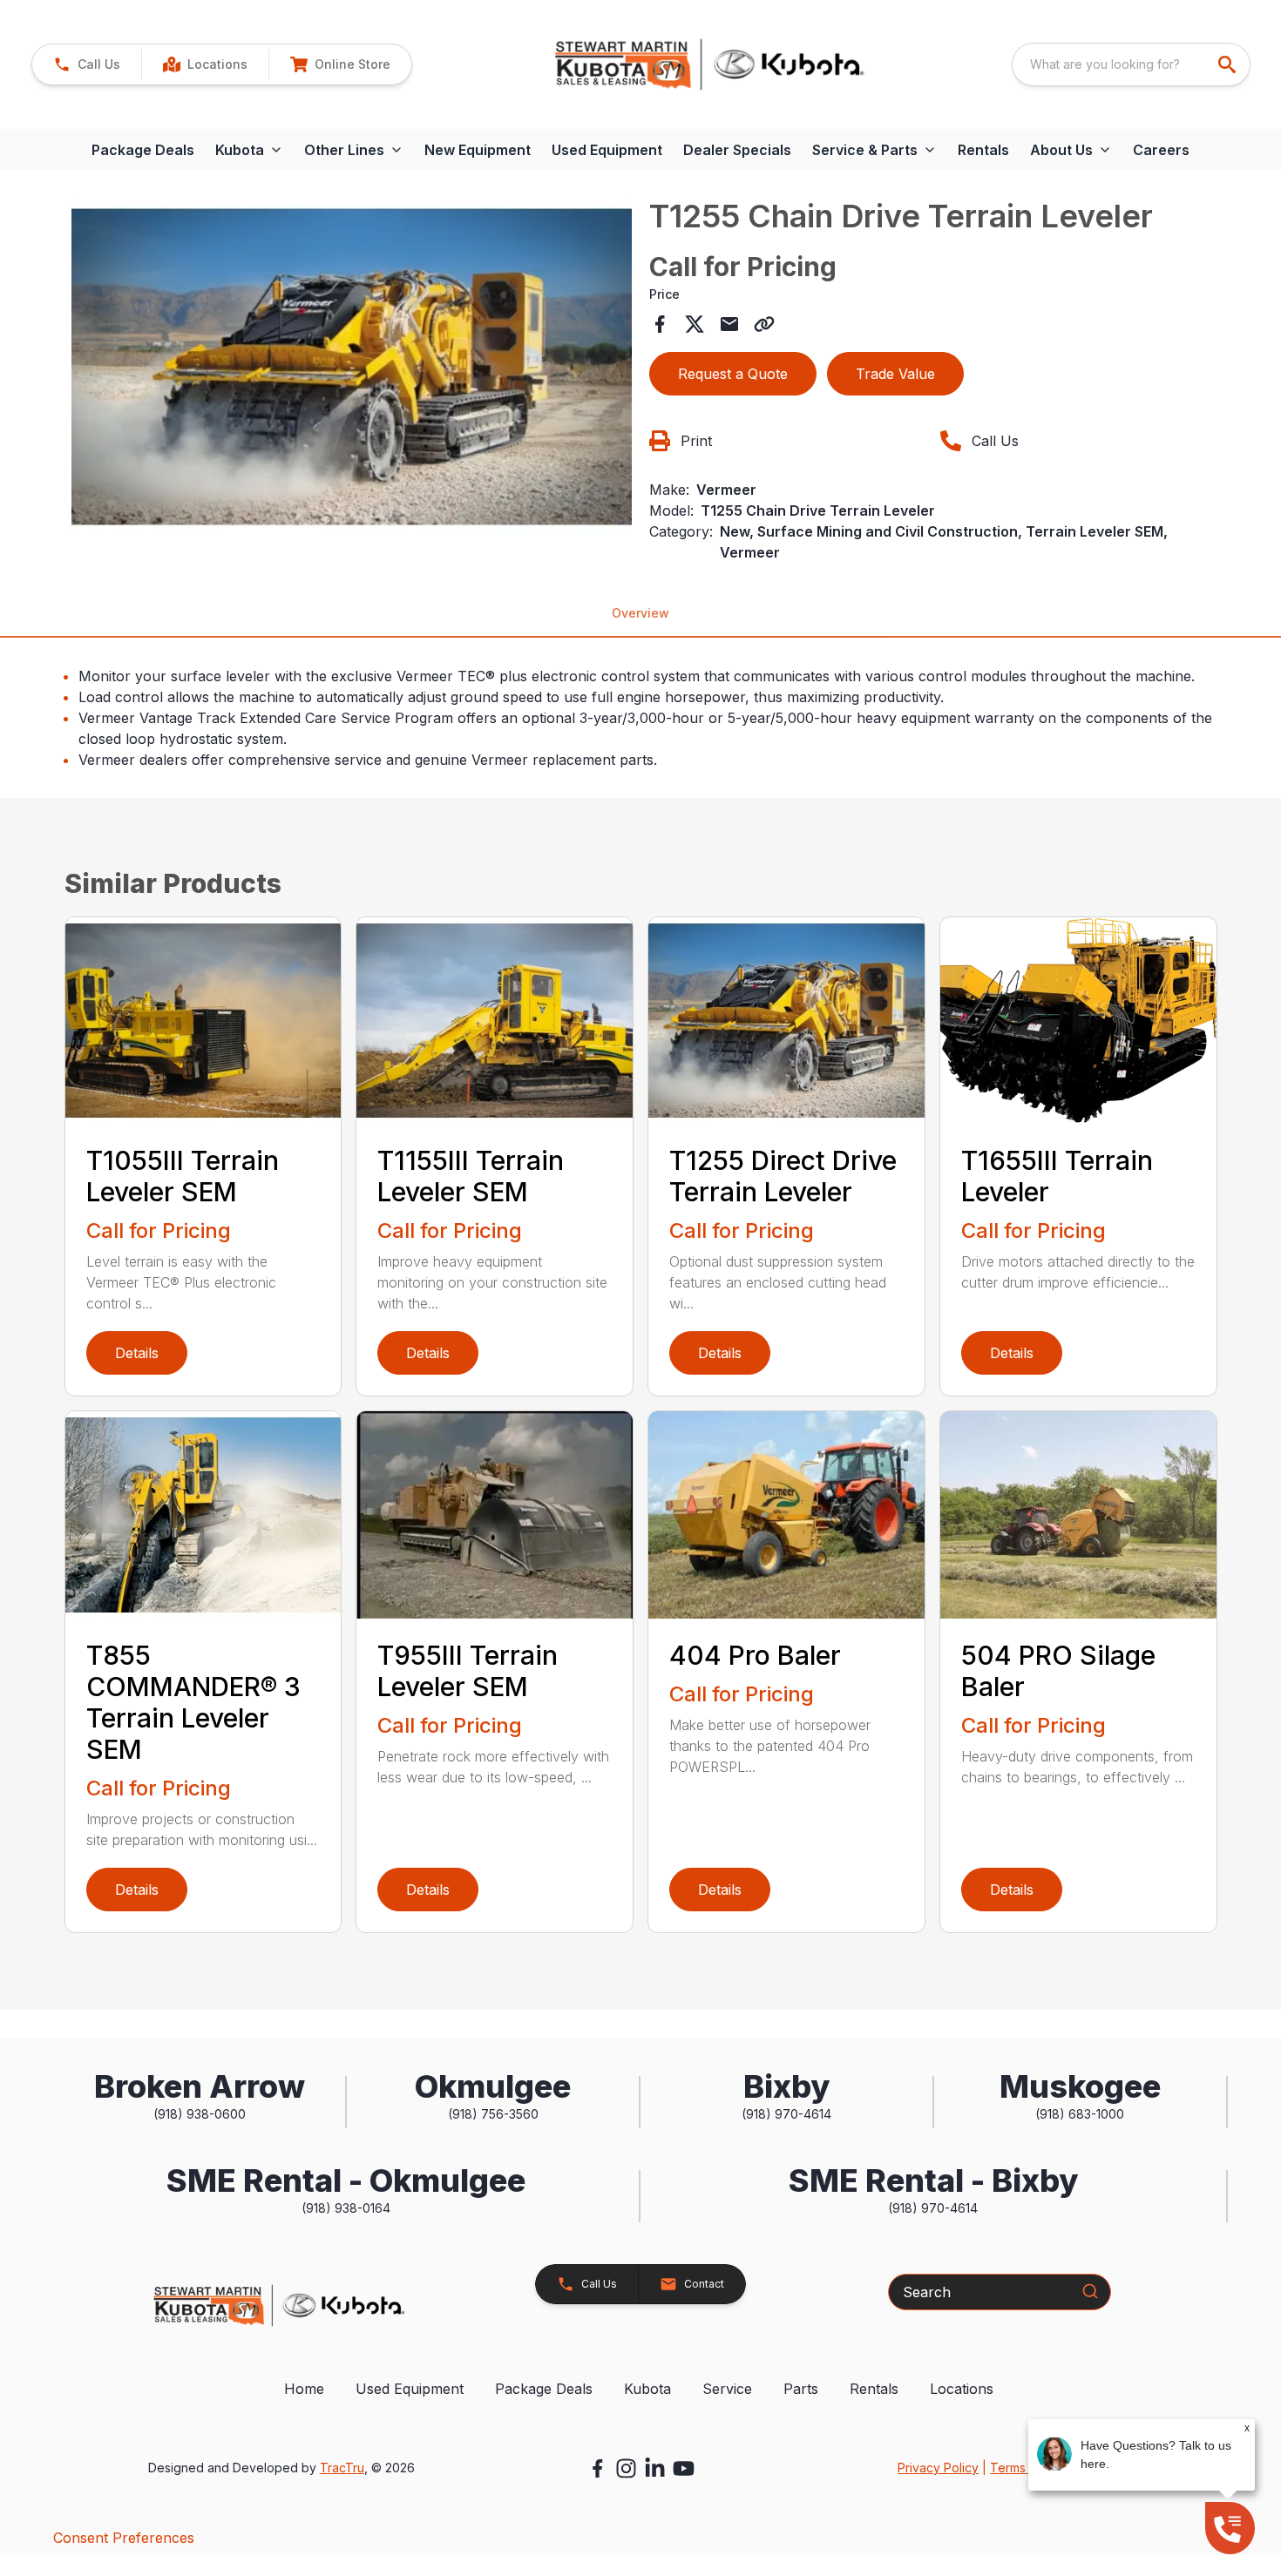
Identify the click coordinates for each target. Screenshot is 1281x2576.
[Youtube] (684, 2468)
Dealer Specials (737, 150)
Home (304, 2389)
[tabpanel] (352, 369)
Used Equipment (607, 150)
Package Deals (143, 150)
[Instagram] (626, 2468)
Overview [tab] (640, 613)
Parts (801, 2389)
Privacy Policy (938, 2468)
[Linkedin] (655, 2468)
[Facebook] (597, 2468)
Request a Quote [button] (733, 374)
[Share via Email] (729, 324)
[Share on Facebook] (660, 324)
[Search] (1090, 2291)
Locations (962, 2389)
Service (727, 2389)
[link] (205, 64)
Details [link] (137, 1353)
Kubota (647, 2389)
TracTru (342, 2468)
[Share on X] (695, 324)
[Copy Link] (764, 324)
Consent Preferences (124, 2538)
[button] (87, 64)
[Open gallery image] (352, 367)
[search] (1229, 64)
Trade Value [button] (895, 374)
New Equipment (478, 150)
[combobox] (1131, 64)
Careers (1161, 150)
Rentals (983, 150)
